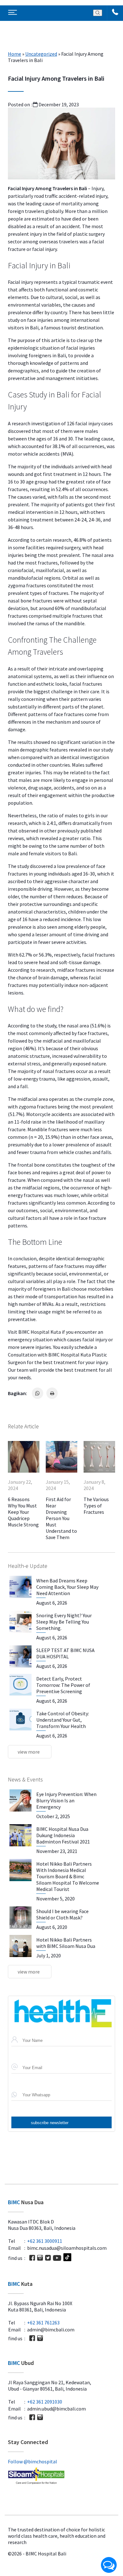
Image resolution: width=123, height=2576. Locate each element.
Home (15, 54)
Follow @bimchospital (32, 2461)
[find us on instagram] (40, 2258)
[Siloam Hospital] (61, 2476)
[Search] (98, 13)
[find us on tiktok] (67, 2258)
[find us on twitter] (48, 2258)
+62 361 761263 (43, 2323)
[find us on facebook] (32, 2258)
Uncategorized (41, 54)
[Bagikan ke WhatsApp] (38, 1393)
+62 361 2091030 (45, 2402)
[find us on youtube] (57, 2258)
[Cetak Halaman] (52, 1393)
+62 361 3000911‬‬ (45, 2241)
